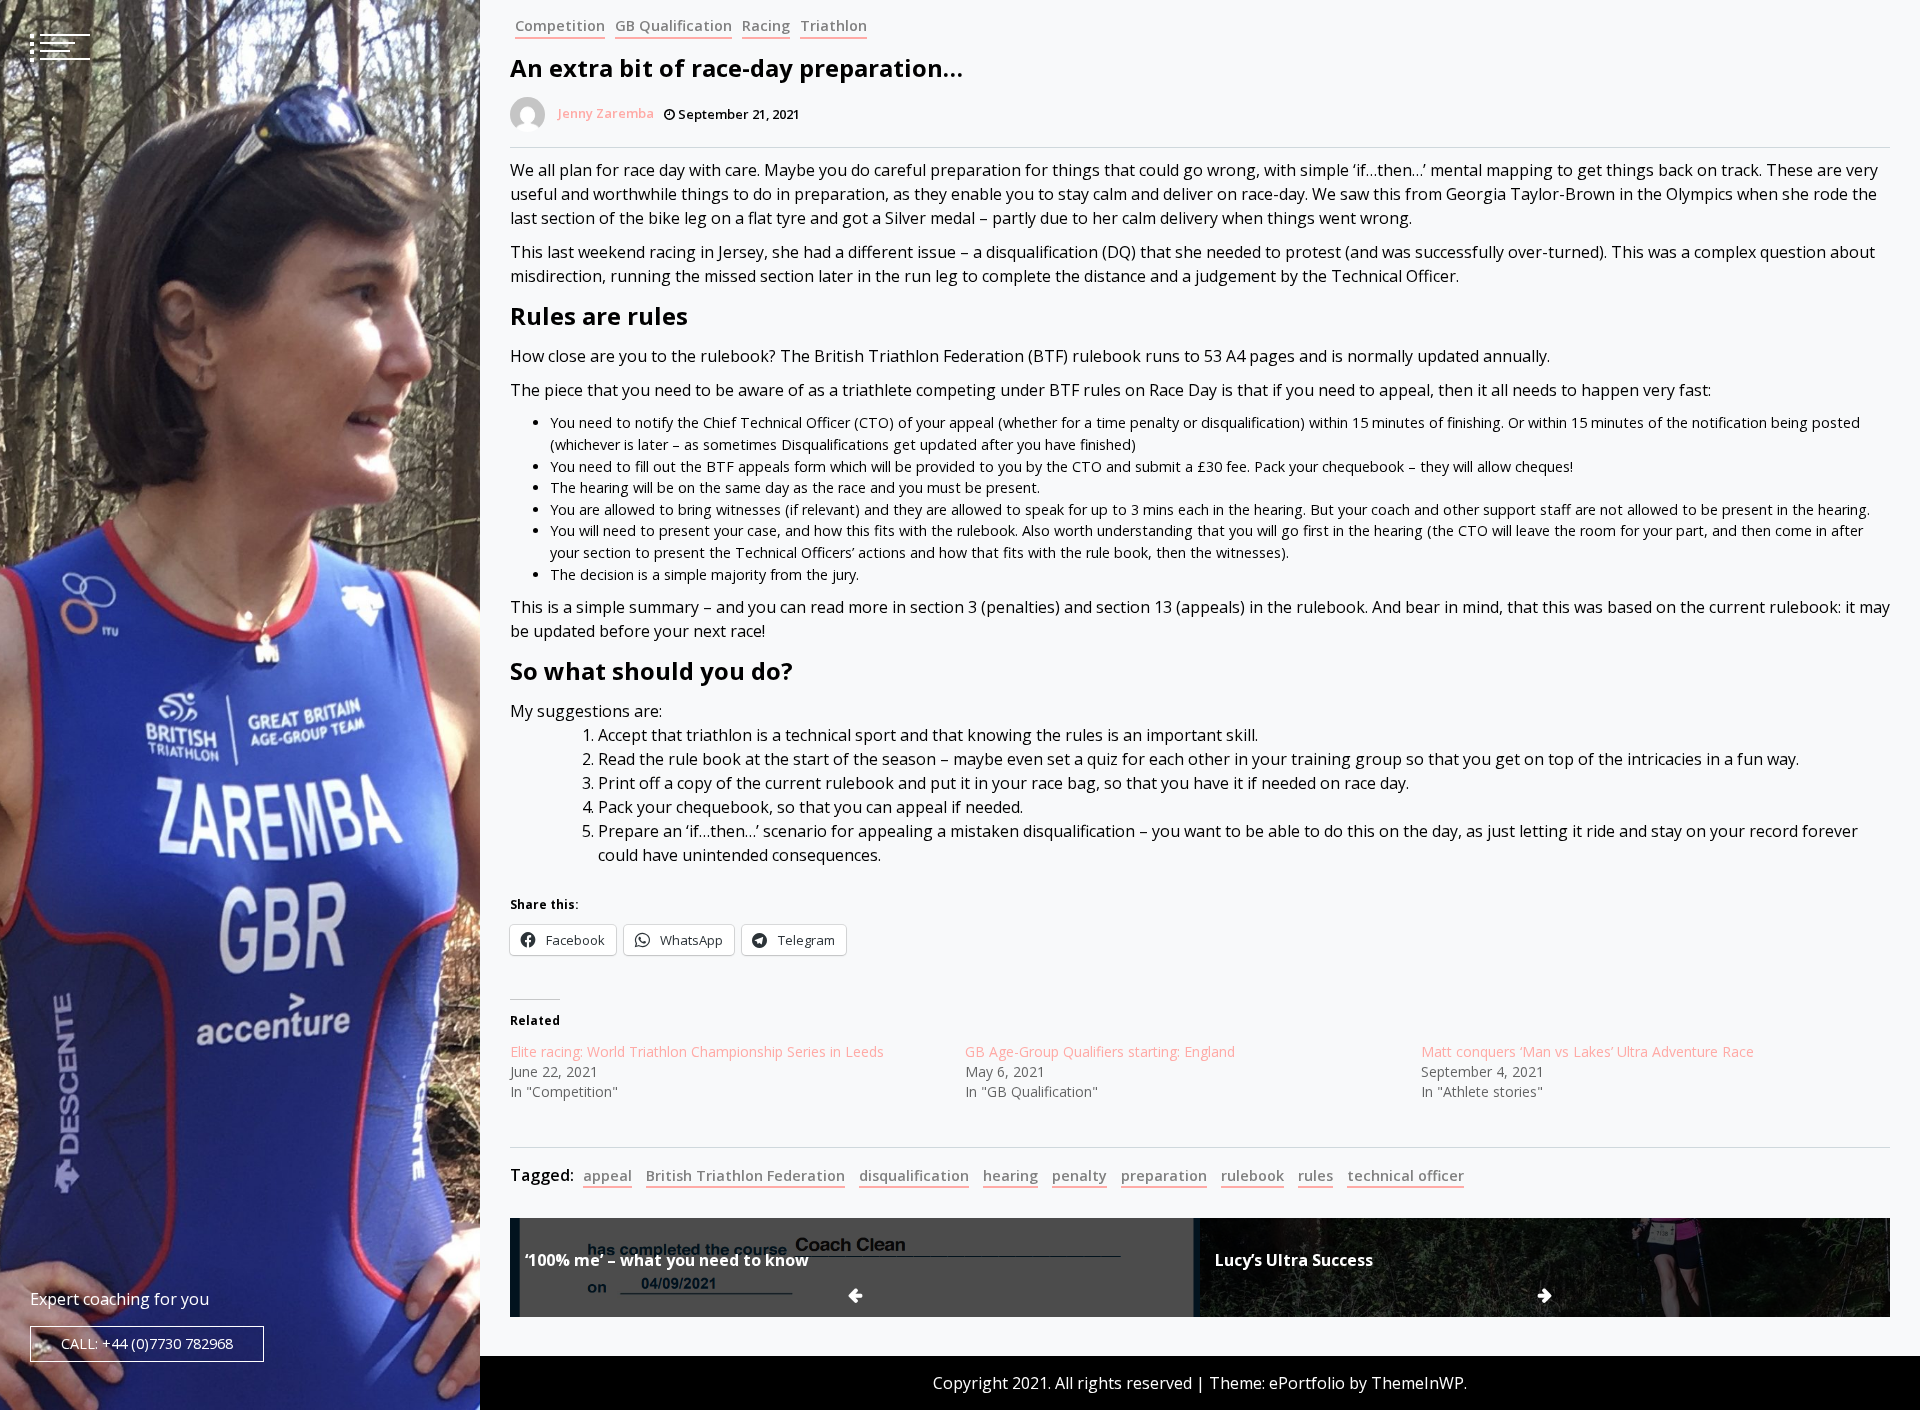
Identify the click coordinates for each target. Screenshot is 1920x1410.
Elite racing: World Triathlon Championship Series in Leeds (697, 1051)
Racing (766, 25)
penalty (1079, 1175)
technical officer (1405, 1175)
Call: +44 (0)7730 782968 (147, 1343)
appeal (607, 1175)
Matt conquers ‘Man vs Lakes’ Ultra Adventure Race (1587, 1051)
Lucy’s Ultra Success (1294, 1260)
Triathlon (833, 25)
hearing (1010, 1175)
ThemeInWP (1417, 1383)
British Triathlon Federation (745, 1175)
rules (1315, 1175)
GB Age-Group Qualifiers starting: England (1100, 1051)
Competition (560, 25)
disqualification (914, 1175)
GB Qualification (673, 25)
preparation (1164, 1175)
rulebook (1252, 1175)
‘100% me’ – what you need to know (667, 1260)
